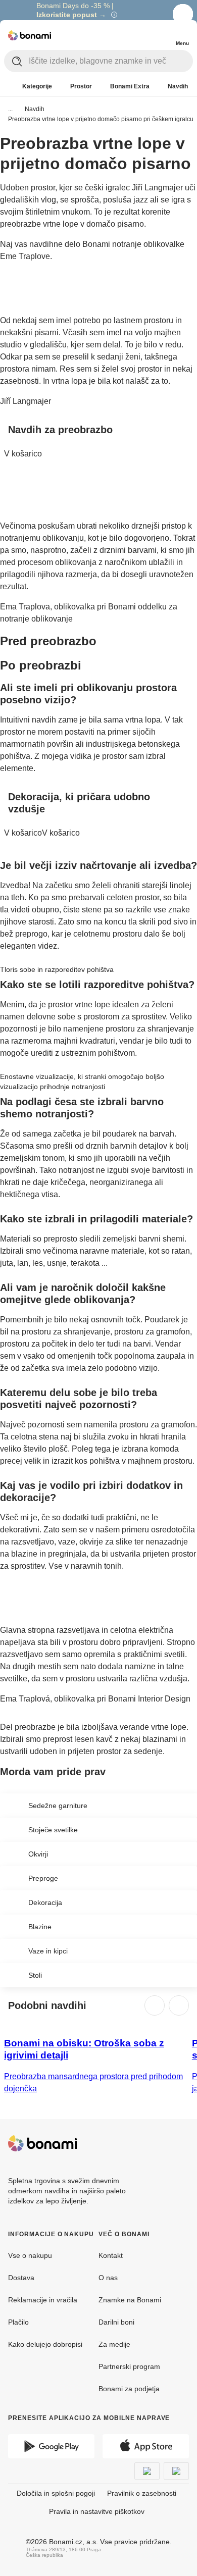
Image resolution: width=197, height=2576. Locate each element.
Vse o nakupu (30, 2255)
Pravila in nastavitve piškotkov (97, 2511)
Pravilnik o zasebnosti (142, 2493)
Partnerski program (129, 2366)
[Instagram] (181, 2143)
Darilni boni (116, 2322)
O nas (108, 2278)
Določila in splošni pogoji (56, 2493)
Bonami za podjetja (129, 2389)
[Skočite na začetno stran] (30, 35)
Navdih (35, 109)
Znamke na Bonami (130, 2300)
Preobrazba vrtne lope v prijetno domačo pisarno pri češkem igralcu (101, 119)
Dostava (21, 2278)
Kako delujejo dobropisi (45, 2344)
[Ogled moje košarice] (162, 34)
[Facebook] (157, 2143)
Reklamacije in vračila (43, 2300)
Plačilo (18, 2322)
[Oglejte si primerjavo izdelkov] (141, 35)
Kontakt (111, 2255)
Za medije (114, 2344)
